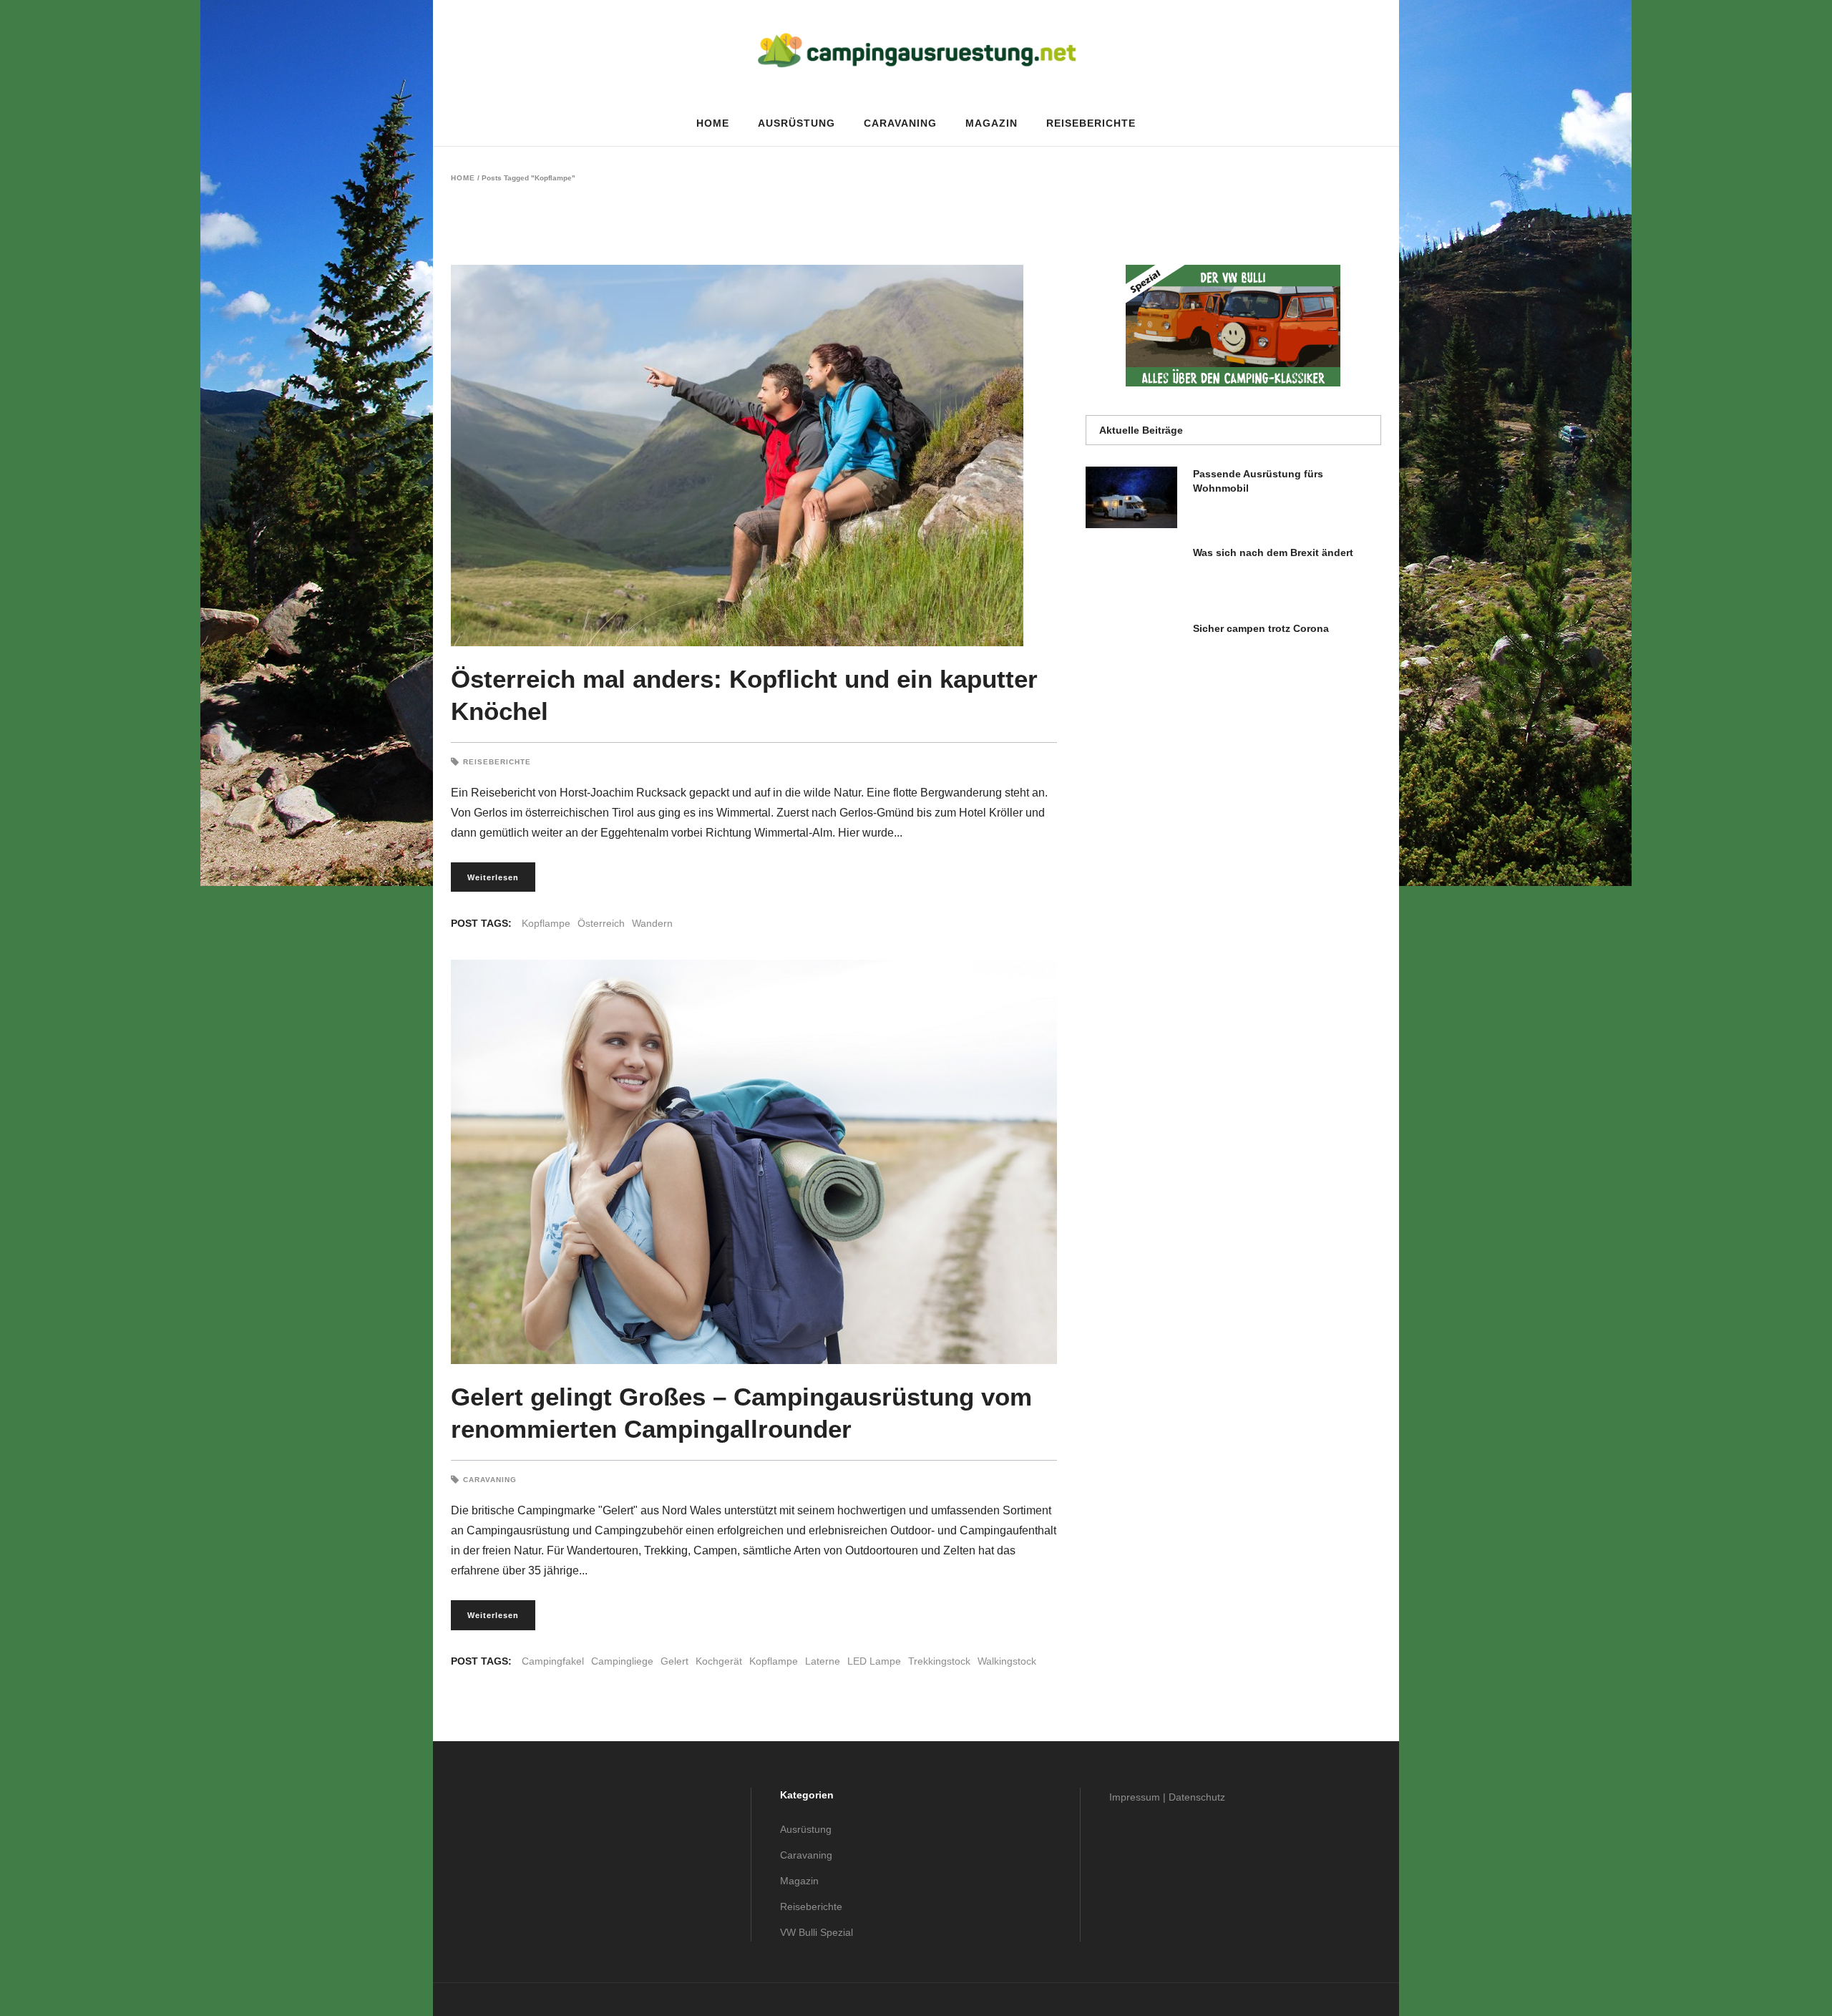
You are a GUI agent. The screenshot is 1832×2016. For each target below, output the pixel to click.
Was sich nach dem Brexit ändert (1273, 552)
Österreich (601, 923)
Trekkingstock (939, 1661)
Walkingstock (1007, 1661)
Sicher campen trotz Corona (1261, 628)
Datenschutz (1197, 1797)
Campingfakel (553, 1661)
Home (463, 178)
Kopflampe (546, 923)
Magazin (799, 1881)
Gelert (674, 1661)
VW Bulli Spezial (817, 1932)
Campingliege (622, 1661)
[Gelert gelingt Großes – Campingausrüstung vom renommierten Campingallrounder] (754, 1162)
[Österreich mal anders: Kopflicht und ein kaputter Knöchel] (754, 456)
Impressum (1135, 1797)
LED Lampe (874, 1661)
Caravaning (490, 1480)
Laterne (823, 1661)
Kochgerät (719, 1661)
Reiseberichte (497, 762)
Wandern (652, 923)
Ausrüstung (806, 1829)
